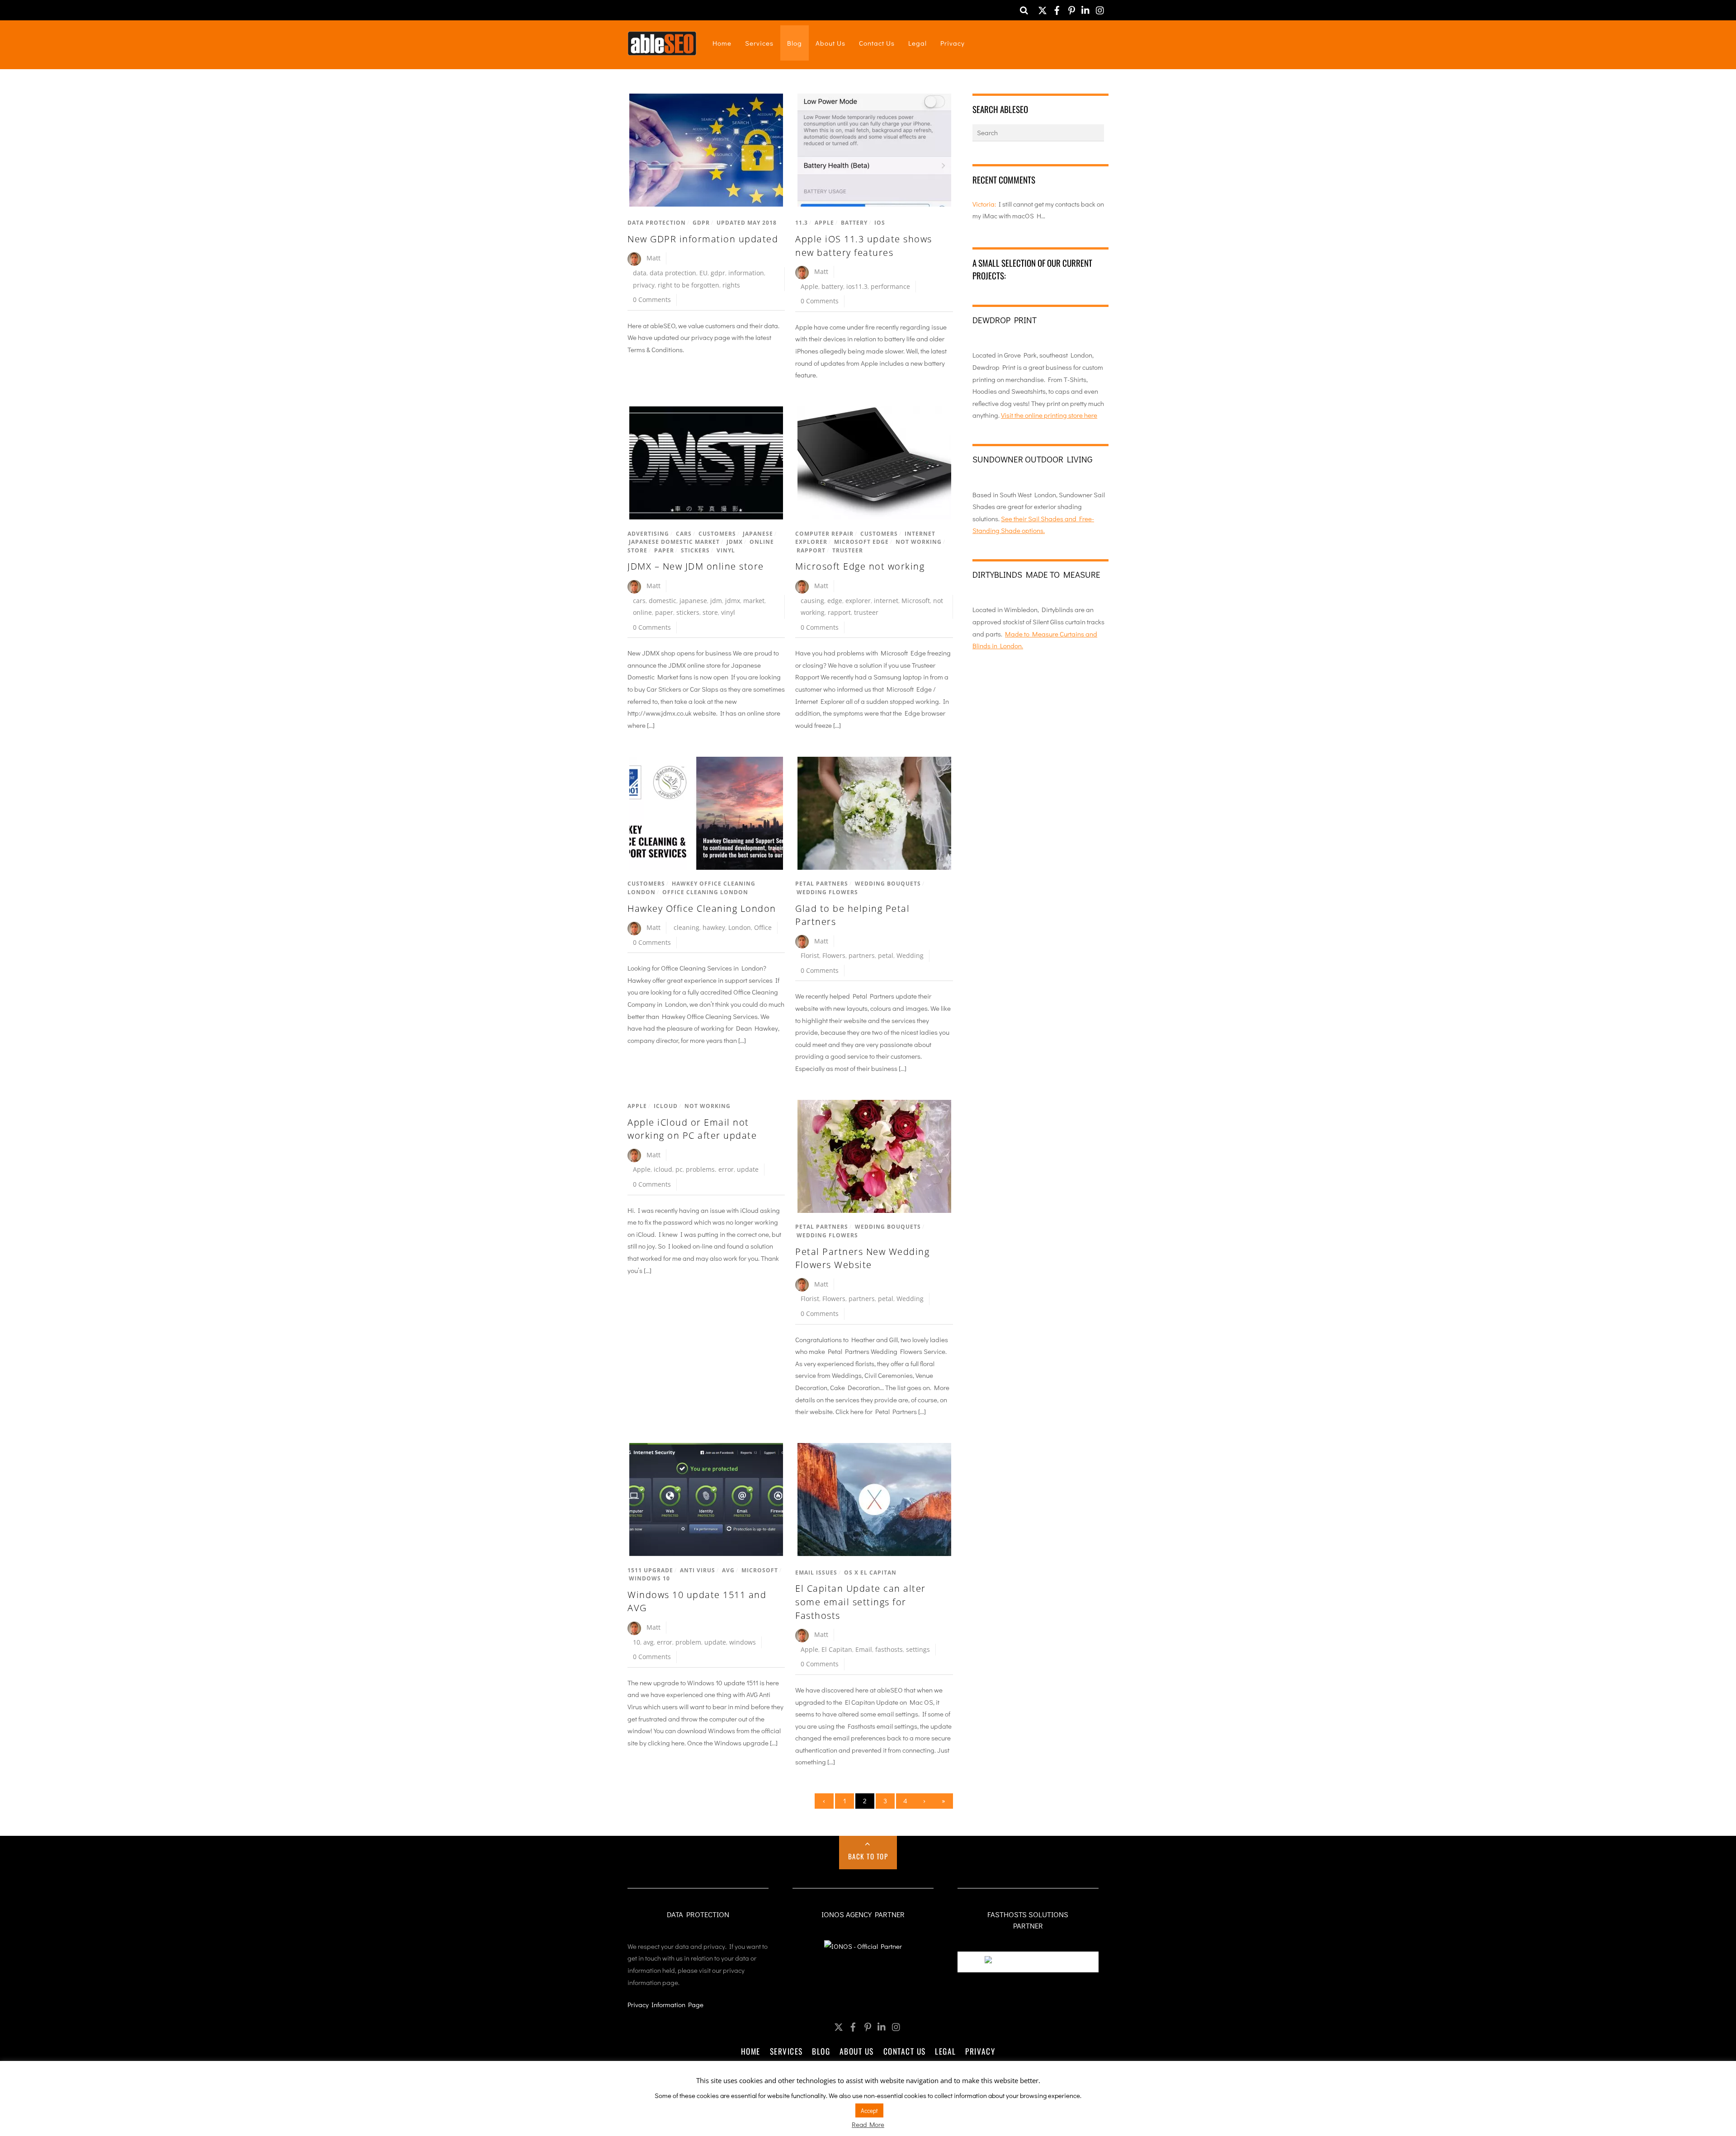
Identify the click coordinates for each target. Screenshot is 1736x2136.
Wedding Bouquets (888, 884)
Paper (664, 550)
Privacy (953, 43)
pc (679, 1169)
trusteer (866, 612)
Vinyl (726, 550)
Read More (868, 2124)
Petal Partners (822, 884)
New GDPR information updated (703, 239)
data (640, 273)
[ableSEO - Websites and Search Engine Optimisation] (662, 50)
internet (886, 601)
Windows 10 (649, 1578)
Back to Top (868, 1856)
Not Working (919, 542)
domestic (663, 601)
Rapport (811, 550)
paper (664, 612)
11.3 (802, 223)
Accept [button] (869, 2110)
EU (703, 273)
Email (864, 1649)
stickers (688, 612)
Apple (824, 223)
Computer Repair (824, 534)
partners (862, 955)
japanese (693, 601)
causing (812, 601)
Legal (918, 43)
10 (637, 1642)
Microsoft (916, 601)
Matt (653, 258)
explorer (858, 601)
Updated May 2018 (747, 223)
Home (722, 43)
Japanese (758, 534)
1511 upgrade (650, 1570)
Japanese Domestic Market (674, 542)
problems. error (710, 1169)
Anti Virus (698, 1570)
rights (731, 285)
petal (886, 955)
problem (688, 1642)
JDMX (735, 542)
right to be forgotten (689, 285)
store (710, 612)
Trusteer (848, 550)
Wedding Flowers (827, 892)
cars (639, 601)
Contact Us (877, 43)
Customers (717, 534)
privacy (644, 285)
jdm (716, 601)
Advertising (648, 534)
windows (743, 1642)
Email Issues (816, 1573)
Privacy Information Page (665, 2004)
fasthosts (889, 1649)
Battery (854, 223)
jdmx (733, 601)
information (746, 273)
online (642, 612)
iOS (880, 223)
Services (759, 43)
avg (649, 1642)
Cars (684, 534)
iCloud (666, 1106)
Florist (810, 955)
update (748, 1169)
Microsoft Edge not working (860, 566)
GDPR (701, 223)
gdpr (718, 273)
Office (763, 927)
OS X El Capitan (870, 1573)
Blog (795, 43)
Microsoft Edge (861, 542)
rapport (839, 612)
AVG (728, 1570)
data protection (673, 273)
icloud (663, 1169)
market (754, 601)
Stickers (695, 550)
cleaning (686, 927)
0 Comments (652, 299)
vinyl (728, 612)
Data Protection (657, 223)
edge (835, 601)
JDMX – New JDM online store (696, 566)
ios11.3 (857, 286)
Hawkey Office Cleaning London (702, 908)
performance (890, 286)
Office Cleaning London (705, 892)
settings (918, 1649)
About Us (830, 43)
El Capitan (837, 1649)
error (665, 1642)
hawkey (714, 927)
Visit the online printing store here (1049, 415)
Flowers (834, 955)
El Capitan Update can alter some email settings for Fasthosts (861, 1602)
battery (832, 286)
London (740, 927)
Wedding (910, 955)
